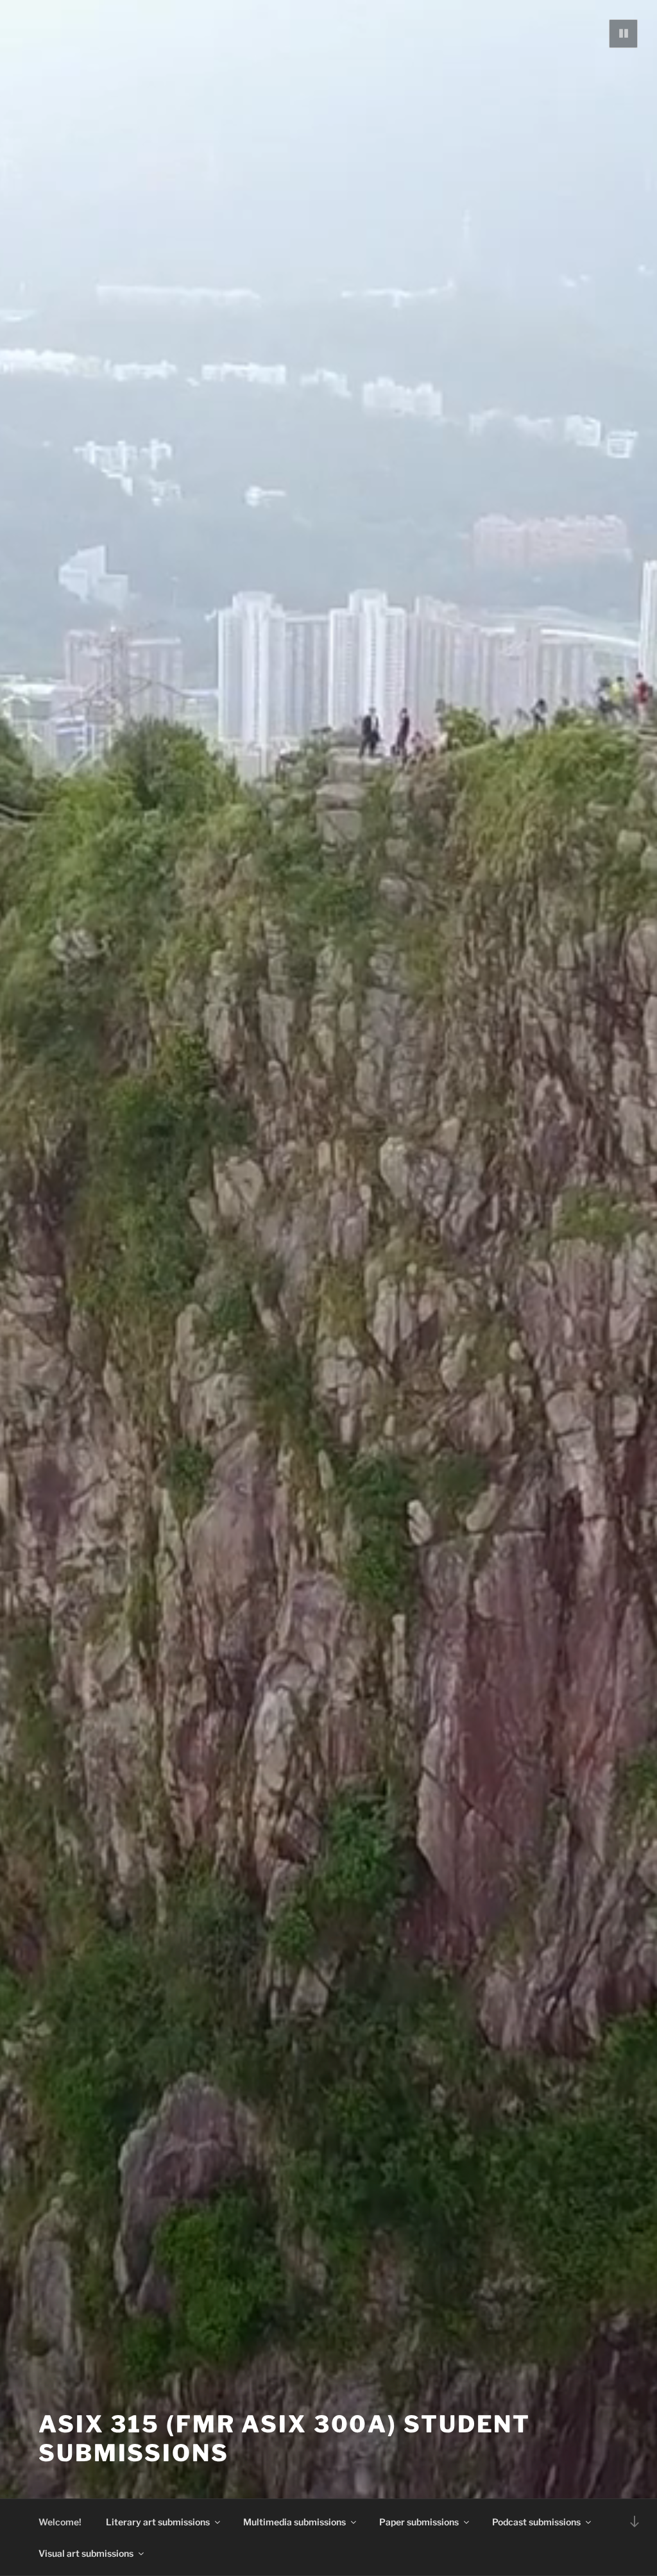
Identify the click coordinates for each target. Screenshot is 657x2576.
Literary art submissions (158, 2522)
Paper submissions (419, 2522)
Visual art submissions (86, 2553)
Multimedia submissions (294, 2522)
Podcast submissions (536, 2522)
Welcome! (60, 2522)
